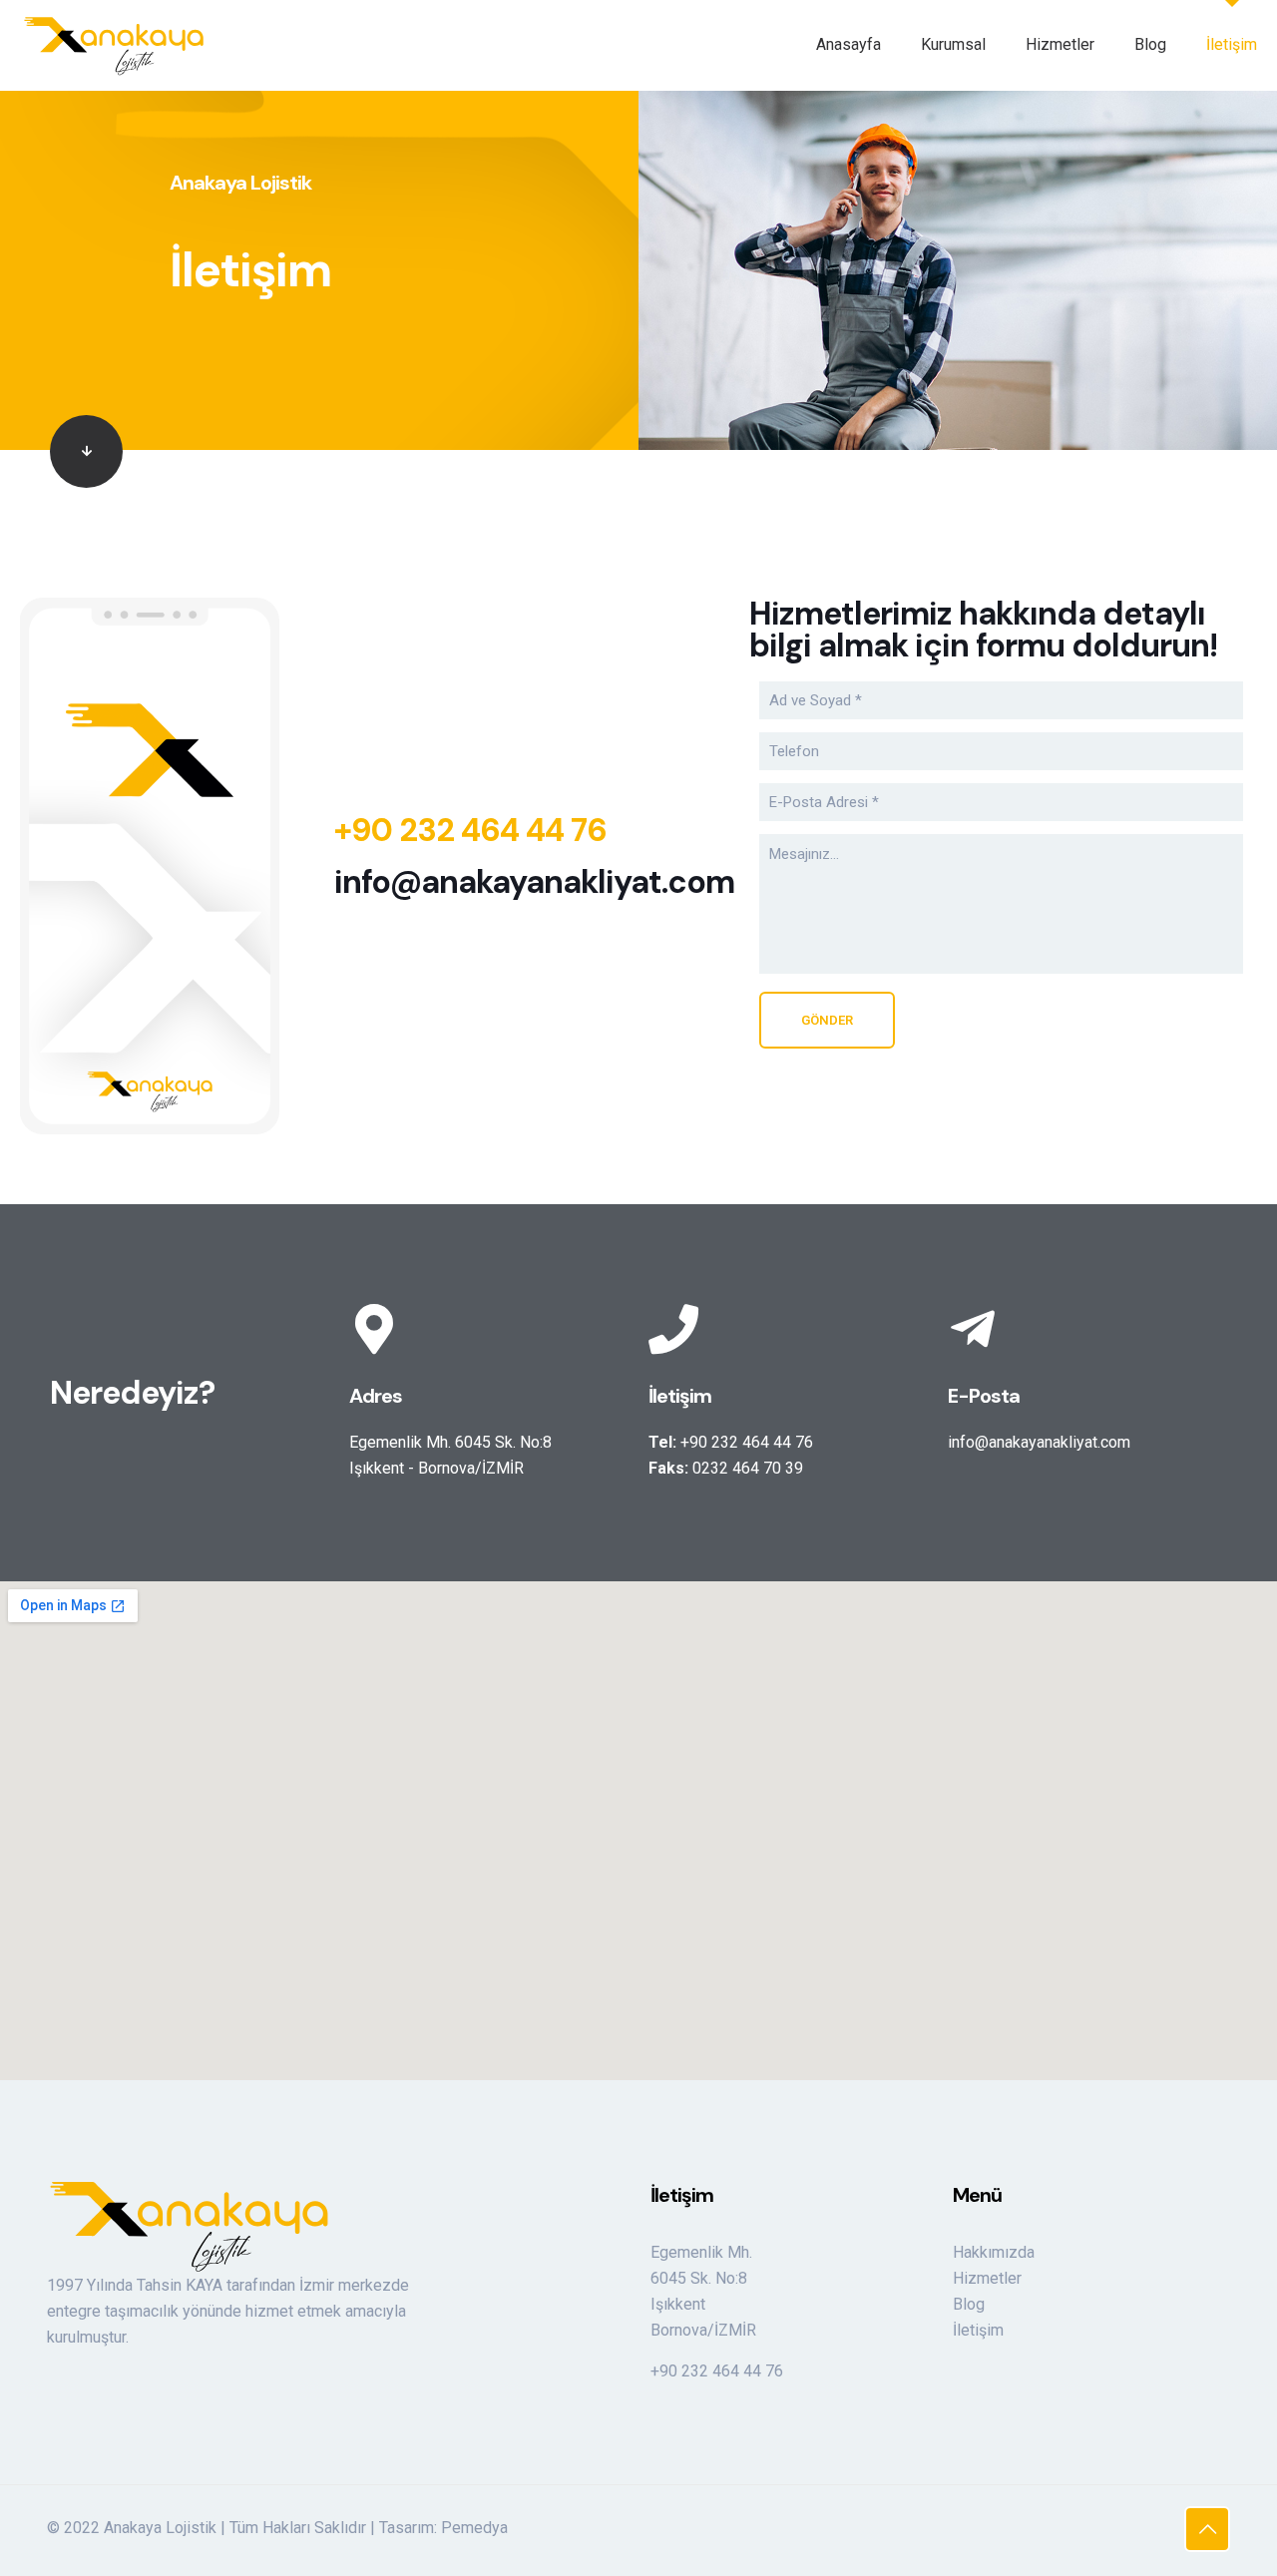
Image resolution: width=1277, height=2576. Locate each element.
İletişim (978, 2330)
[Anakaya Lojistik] (114, 45)
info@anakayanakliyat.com (534, 882)
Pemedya (474, 2528)
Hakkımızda (994, 2252)
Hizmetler (987, 2278)
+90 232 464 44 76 (470, 830)
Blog (969, 2304)
